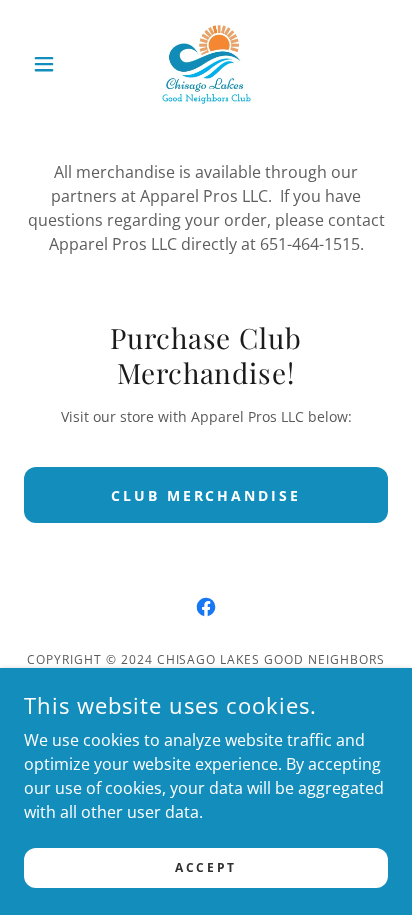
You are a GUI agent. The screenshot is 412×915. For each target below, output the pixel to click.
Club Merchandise (206, 495)
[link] (206, 64)
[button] (51, 64)
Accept (205, 867)
